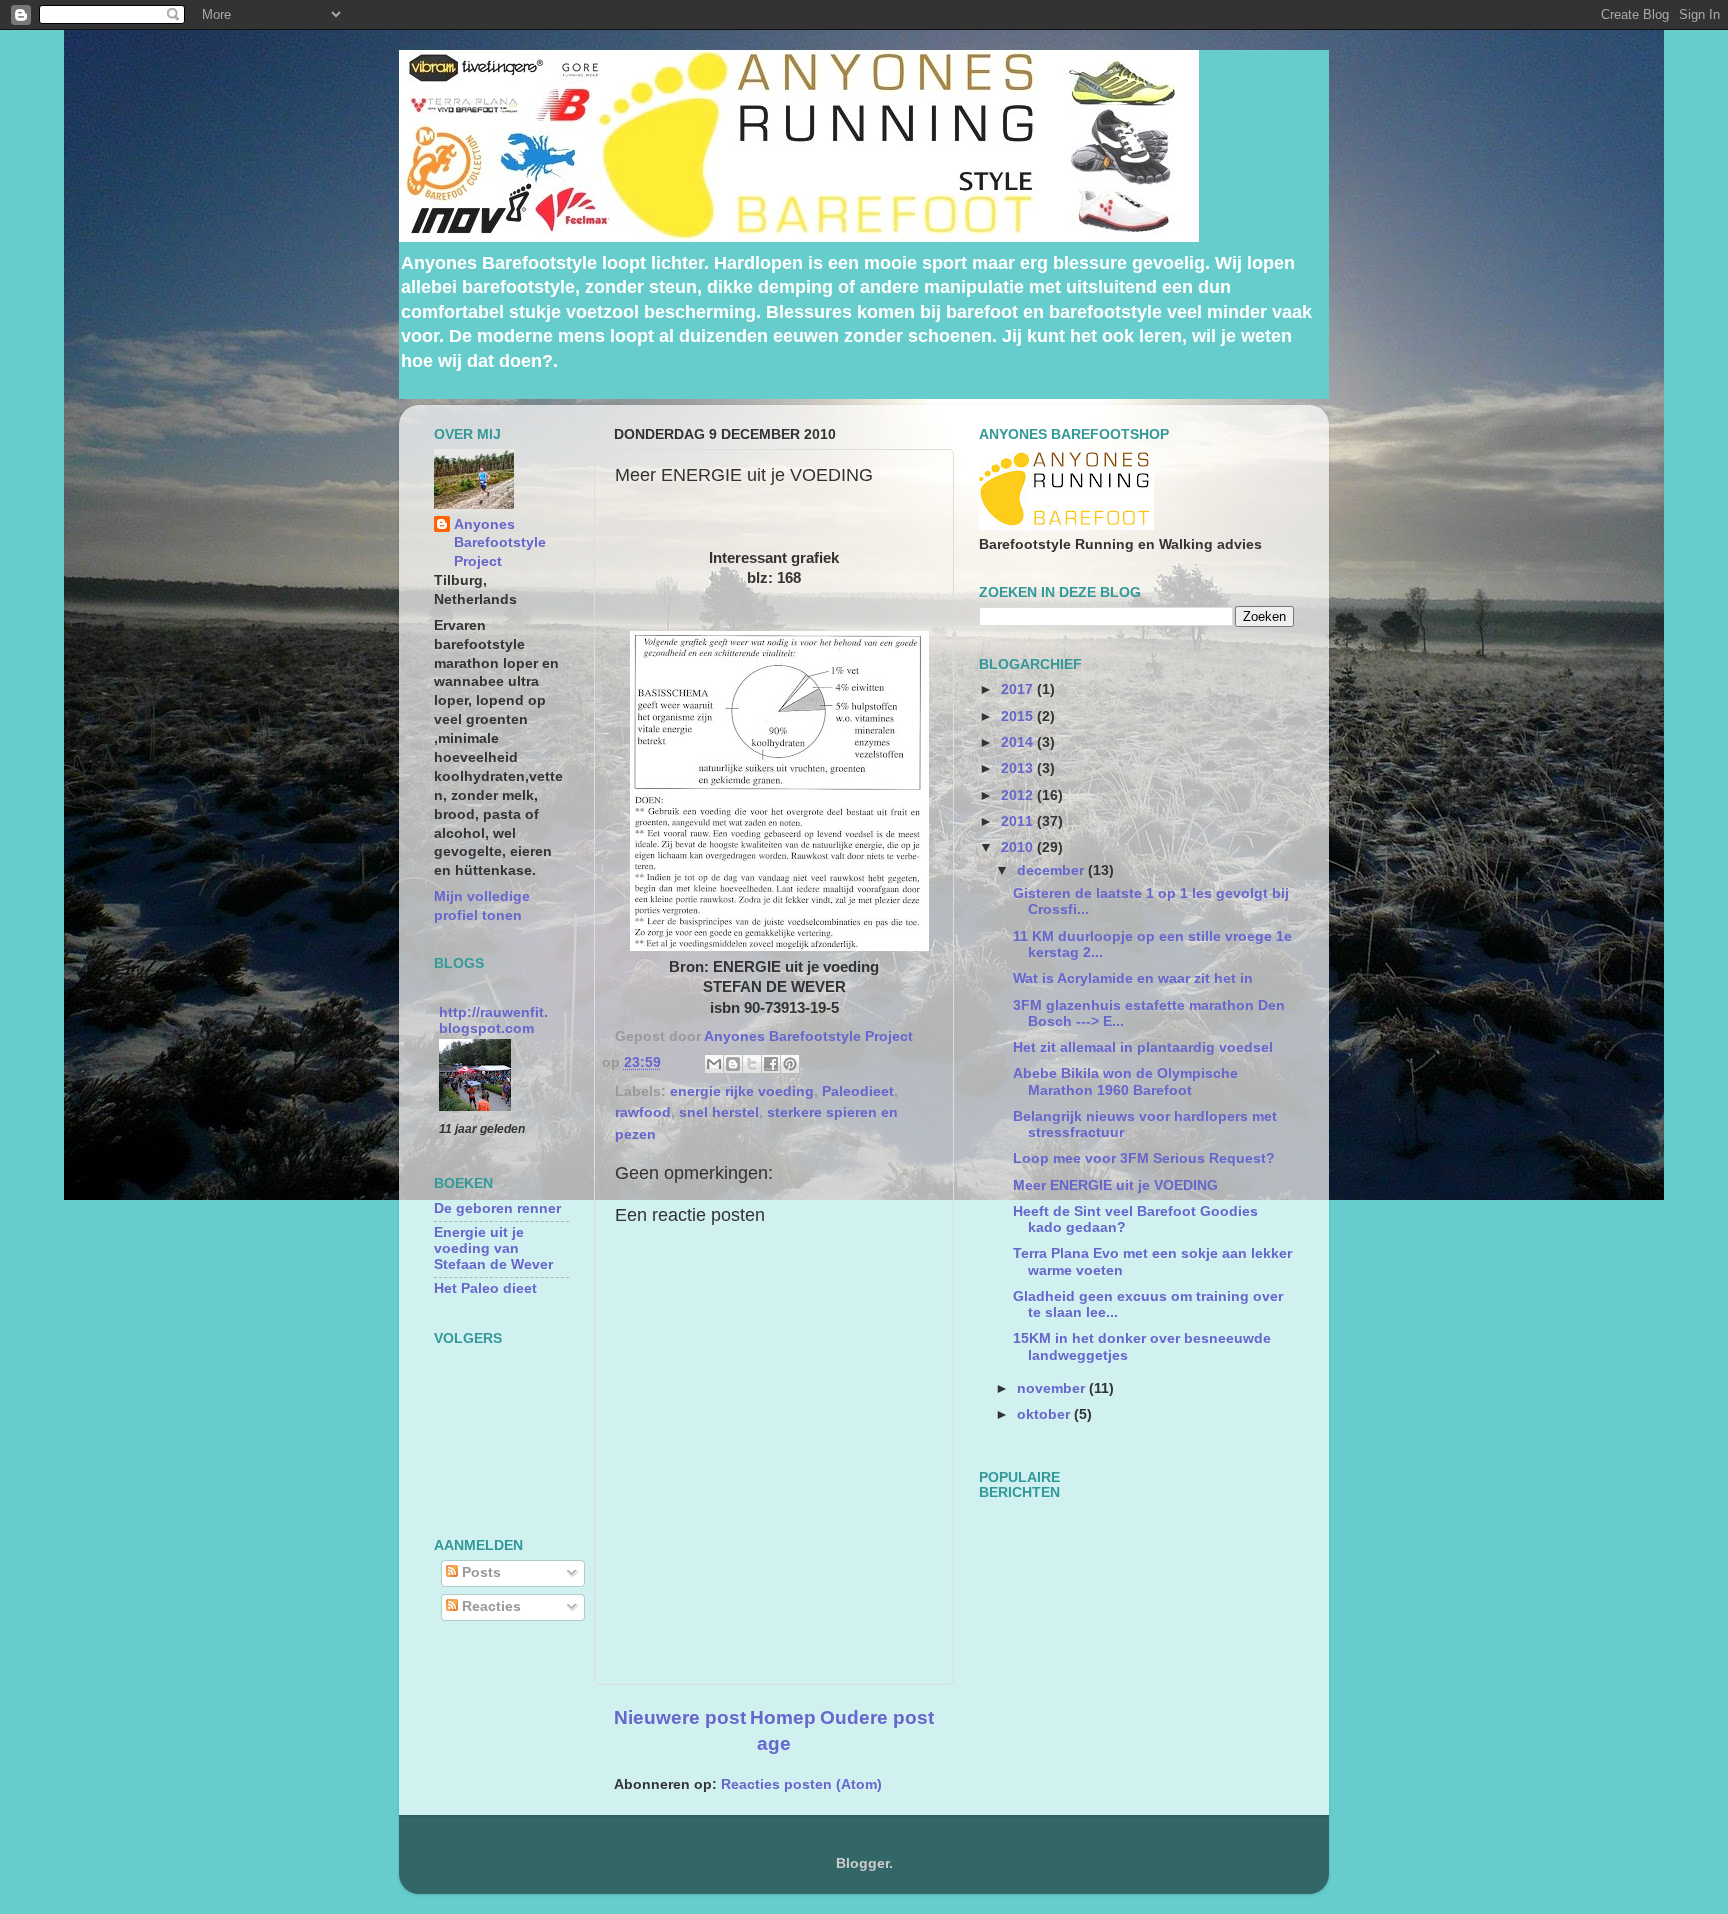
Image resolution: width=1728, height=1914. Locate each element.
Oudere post (877, 1717)
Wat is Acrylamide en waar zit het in (1133, 978)
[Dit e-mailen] (714, 1064)
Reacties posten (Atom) (801, 1784)
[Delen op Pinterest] (790, 1064)
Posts (479, 1572)
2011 (1019, 821)
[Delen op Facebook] (771, 1064)
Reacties (489, 1606)
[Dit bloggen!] (733, 1064)
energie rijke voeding (742, 1091)
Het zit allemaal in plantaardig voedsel (1143, 1047)
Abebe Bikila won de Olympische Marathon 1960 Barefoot (1125, 1081)
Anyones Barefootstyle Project (500, 543)
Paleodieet (858, 1091)
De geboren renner (497, 1208)
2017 (1019, 689)
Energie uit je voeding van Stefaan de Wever (493, 1248)
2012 (1019, 795)
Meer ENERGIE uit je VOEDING (1115, 1185)
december (1052, 870)
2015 (1019, 716)
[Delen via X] (752, 1064)
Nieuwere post (680, 1717)
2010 (1019, 847)
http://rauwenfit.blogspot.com (493, 1020)
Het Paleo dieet (485, 1288)
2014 (1019, 742)
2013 (1019, 768)
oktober (1045, 1414)
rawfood (643, 1112)
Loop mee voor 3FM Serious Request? (1144, 1158)
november (1053, 1388)
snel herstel (719, 1112)
